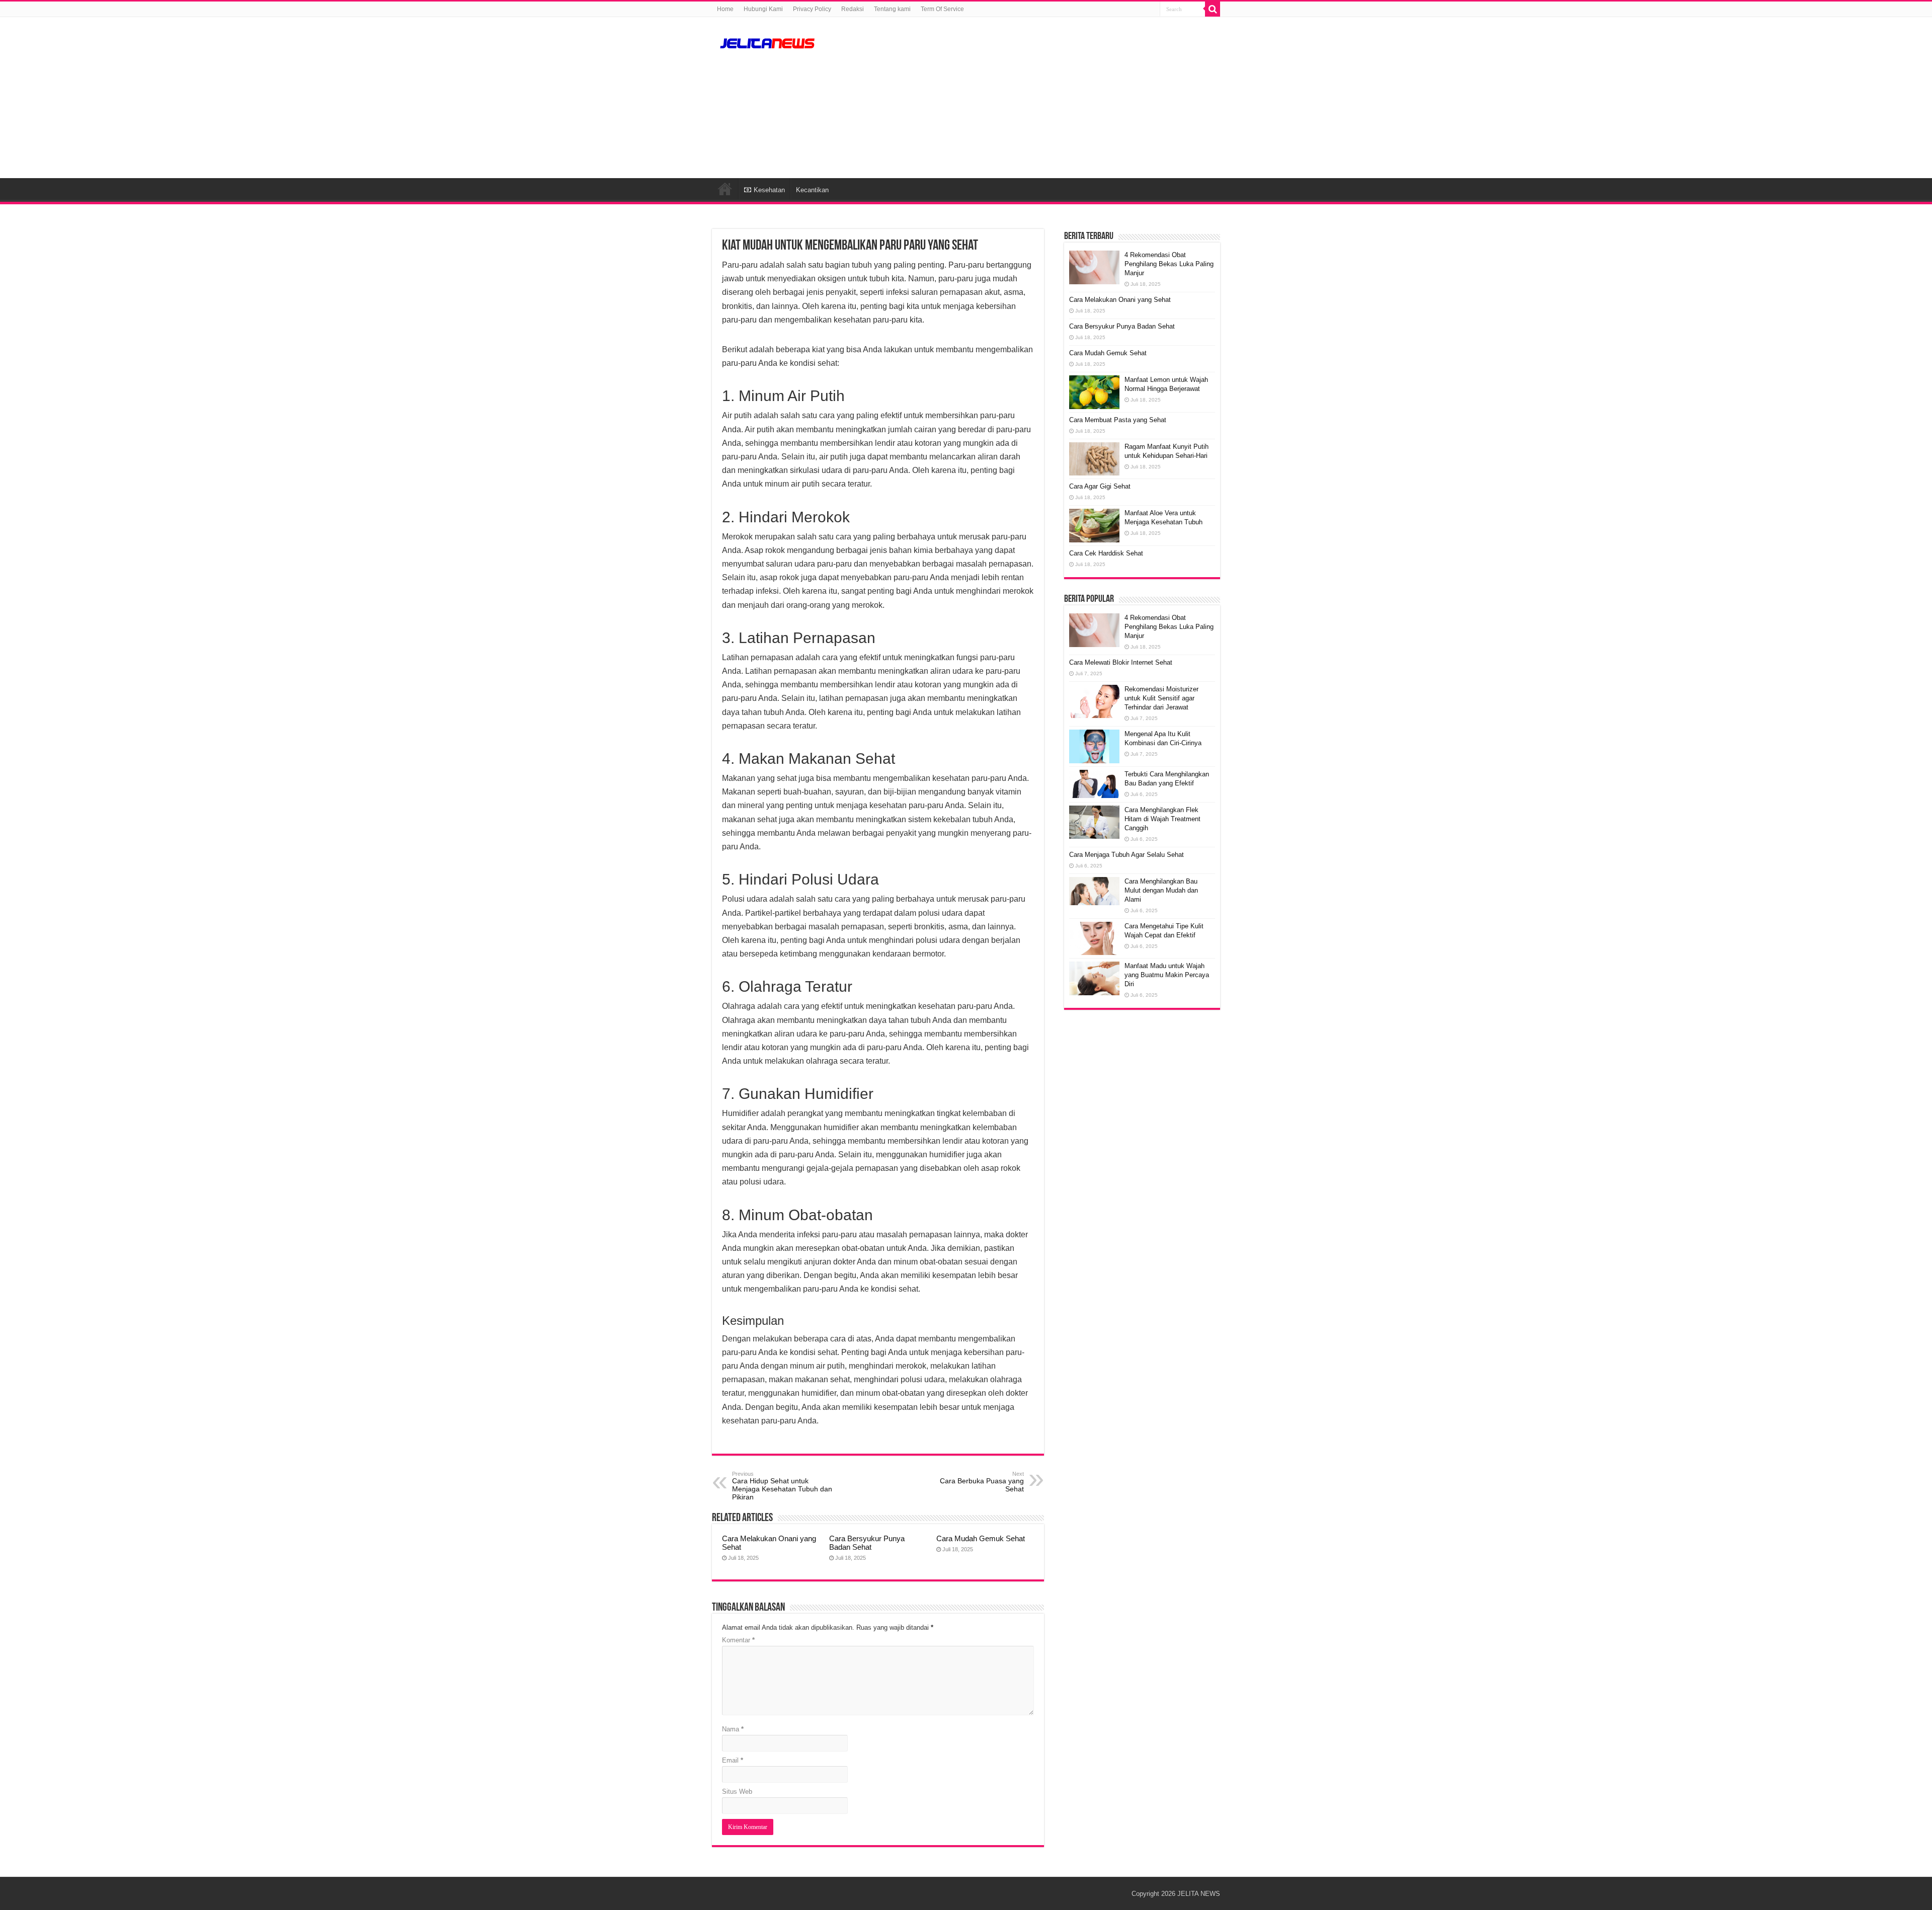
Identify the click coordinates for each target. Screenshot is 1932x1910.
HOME (725, 189)
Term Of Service (942, 9)
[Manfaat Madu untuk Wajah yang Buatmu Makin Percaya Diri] (1094, 978)
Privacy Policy (812, 9)
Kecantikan (812, 190)
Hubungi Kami (763, 9)
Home (725, 9)
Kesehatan (769, 190)
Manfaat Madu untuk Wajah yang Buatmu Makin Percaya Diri (1167, 975)
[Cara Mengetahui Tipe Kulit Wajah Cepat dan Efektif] (1094, 939)
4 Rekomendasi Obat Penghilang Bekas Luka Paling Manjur (1169, 264)
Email (733, 1760)
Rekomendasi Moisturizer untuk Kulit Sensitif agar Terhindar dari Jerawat (1161, 698)
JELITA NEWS (1199, 1894)
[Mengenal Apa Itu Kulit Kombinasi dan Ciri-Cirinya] (1094, 746)
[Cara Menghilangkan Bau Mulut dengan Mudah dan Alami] (1094, 891)
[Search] (1213, 9)
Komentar (738, 1640)
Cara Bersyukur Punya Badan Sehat (867, 1543)
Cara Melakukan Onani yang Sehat (1120, 300)
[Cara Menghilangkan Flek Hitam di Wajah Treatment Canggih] (1094, 822)
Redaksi (853, 9)
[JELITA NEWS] (767, 42)
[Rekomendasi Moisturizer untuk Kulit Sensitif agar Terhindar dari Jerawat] (1094, 701)
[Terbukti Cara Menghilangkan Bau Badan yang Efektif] (1094, 784)
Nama (733, 1729)
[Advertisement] (1029, 98)
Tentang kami (892, 9)
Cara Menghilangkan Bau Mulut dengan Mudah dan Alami (1161, 890)
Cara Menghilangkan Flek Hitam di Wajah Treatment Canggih (1162, 819)
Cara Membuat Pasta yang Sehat (1118, 420)
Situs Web (737, 1792)
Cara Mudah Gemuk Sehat (981, 1538)
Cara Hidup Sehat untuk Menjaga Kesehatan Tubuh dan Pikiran (782, 1486)
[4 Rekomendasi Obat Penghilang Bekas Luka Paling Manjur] (1094, 630)
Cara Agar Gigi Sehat (1100, 486)
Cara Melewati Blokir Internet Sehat (1121, 662)
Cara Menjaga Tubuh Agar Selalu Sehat (1126, 855)
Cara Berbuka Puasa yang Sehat (982, 1482)
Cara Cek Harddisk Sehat (1106, 553)
